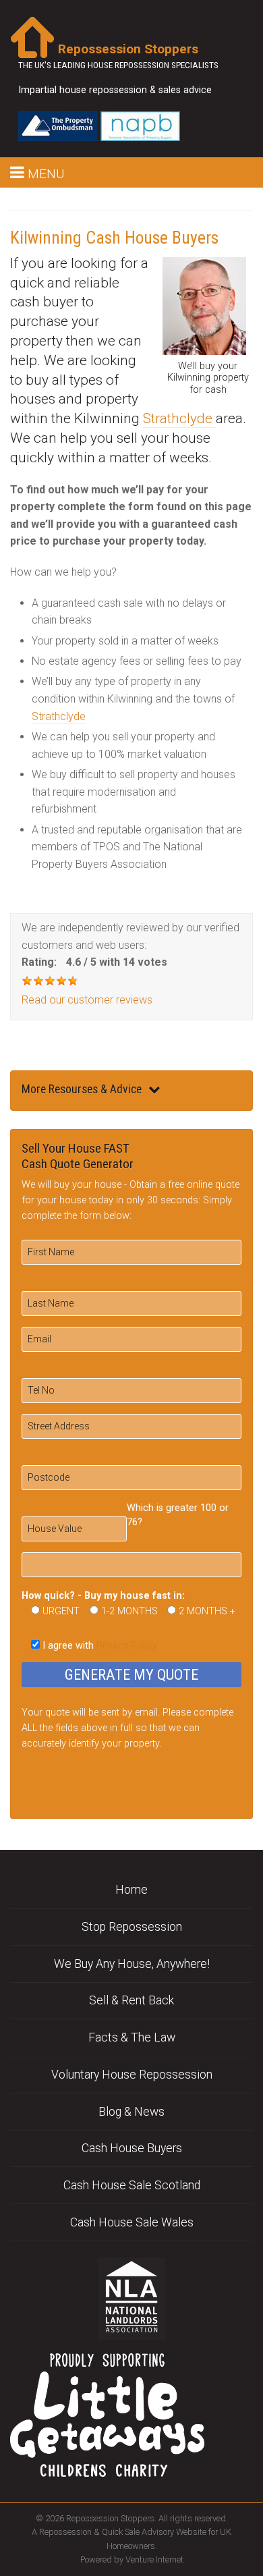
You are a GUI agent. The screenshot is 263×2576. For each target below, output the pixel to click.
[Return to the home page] (32, 36)
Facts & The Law (132, 2037)
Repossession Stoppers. (111, 2518)
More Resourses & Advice (82, 1089)
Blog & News (131, 2112)
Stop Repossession (132, 1927)
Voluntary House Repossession (132, 2075)
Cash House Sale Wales (132, 2222)
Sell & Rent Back (131, 2000)
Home (131, 1890)
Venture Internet (154, 2559)
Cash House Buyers (132, 2148)
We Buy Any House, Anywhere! (132, 1964)
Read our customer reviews (87, 1000)
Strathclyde (179, 418)
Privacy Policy (127, 1646)
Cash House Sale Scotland (132, 2185)
